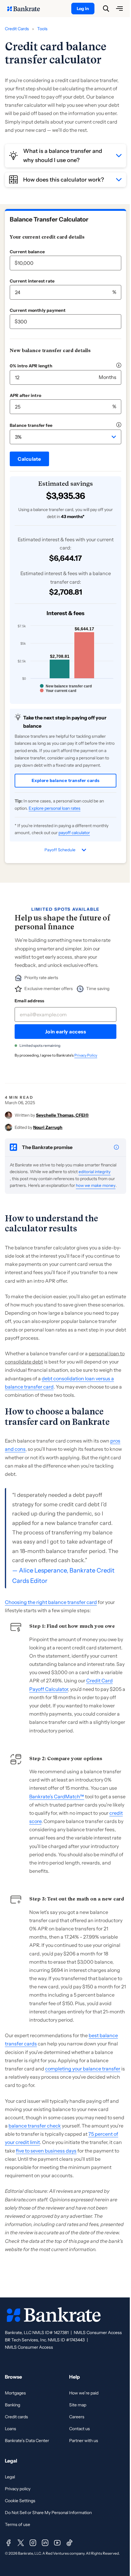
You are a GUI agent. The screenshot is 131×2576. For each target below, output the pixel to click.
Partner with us (84, 2441)
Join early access (66, 1032)
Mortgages (15, 2393)
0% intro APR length (31, 366)
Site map (78, 2405)
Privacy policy (18, 2489)
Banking (12, 2405)
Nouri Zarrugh (48, 1127)
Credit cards (16, 2417)
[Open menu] (119, 9)
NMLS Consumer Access (98, 2333)
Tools (42, 29)
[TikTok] (69, 2543)
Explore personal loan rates (55, 808)
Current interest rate (32, 281)
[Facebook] (9, 2543)
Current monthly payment (38, 310)
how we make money (96, 1185)
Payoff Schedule (60, 850)
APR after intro (25, 395)
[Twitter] (21, 2543)
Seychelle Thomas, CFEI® (62, 1115)
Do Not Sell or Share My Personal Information (48, 2513)
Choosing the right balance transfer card (51, 1602)
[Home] (27, 9)
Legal (10, 2477)
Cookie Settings (20, 2501)
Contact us (80, 2429)
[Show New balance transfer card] (66, 686)
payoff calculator (74, 833)
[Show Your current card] (58, 691)
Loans (11, 2429)
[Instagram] (33, 2543)
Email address (30, 1001)
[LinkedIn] (45, 2543)
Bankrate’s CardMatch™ (57, 1796)
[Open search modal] (106, 9)
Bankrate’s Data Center (27, 2441)
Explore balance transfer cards (66, 780)
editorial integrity (95, 1172)
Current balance (27, 252)
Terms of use (18, 2524)
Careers (77, 2417)
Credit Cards (17, 29)
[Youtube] (57, 2543)
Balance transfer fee (31, 425)
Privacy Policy (86, 1055)
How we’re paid (84, 2393)
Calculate (29, 459)
